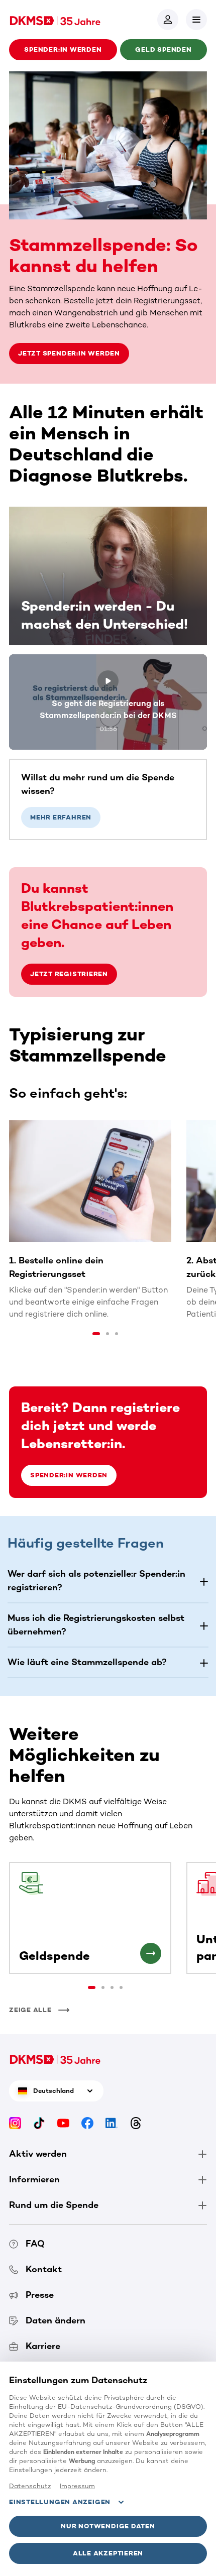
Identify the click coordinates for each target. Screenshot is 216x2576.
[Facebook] (87, 2123)
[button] (196, 20)
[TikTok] (39, 2123)
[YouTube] (63, 2123)
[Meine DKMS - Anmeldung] (168, 20)
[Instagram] (15, 2123)
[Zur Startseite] (55, 20)
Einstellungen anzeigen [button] (60, 2502)
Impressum (77, 2486)
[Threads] (136, 2123)
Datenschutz (30, 2486)
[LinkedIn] (112, 2123)
